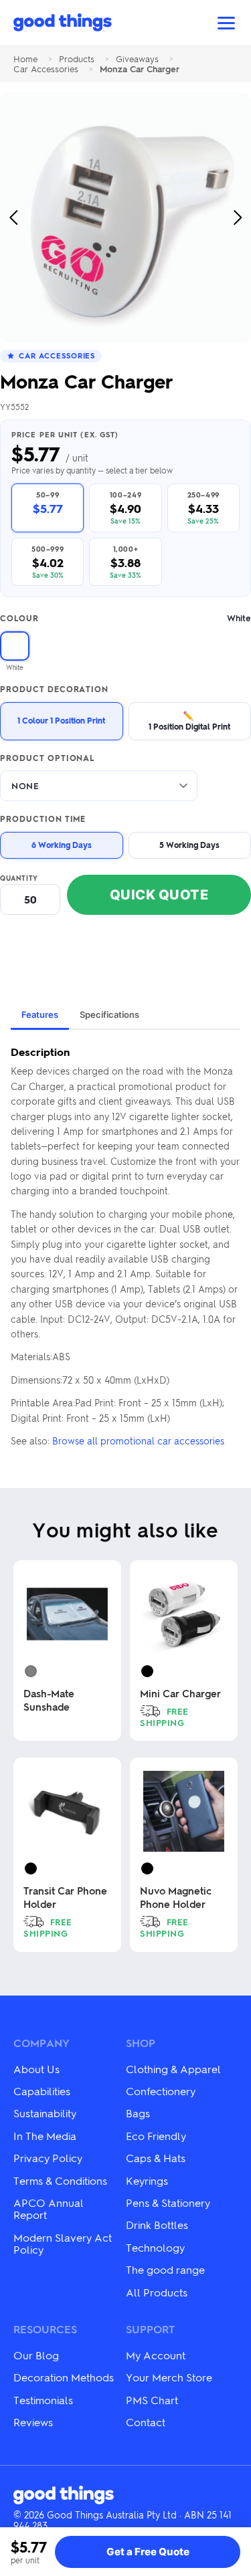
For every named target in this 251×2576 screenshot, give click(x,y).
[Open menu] (226, 23)
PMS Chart (152, 2400)
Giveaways (137, 59)
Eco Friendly (156, 2136)
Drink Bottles (157, 2225)
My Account (156, 2355)
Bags (138, 2113)
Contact (146, 2422)
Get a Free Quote (148, 2552)
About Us (36, 2069)
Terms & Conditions (60, 2180)
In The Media (45, 2136)
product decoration (54, 689)
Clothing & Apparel (173, 2069)
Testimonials (43, 2400)
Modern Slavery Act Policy (63, 2243)
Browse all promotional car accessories (138, 1440)
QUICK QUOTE (159, 895)
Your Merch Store (169, 2377)
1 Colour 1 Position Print (61, 720)
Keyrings (147, 2180)
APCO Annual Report (49, 2209)
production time (43, 819)
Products (77, 59)
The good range (165, 2269)
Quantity (19, 878)
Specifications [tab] (109, 1014)
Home (25, 59)
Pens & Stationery (168, 2203)
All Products (157, 2292)
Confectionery (161, 2091)
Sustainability (45, 2113)
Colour (125, 618)
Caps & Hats (156, 2158)
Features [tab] (40, 1014)
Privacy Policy (48, 2158)
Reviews (33, 2422)
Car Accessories (46, 69)
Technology (155, 2247)
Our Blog (36, 2355)
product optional (47, 758)
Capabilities (42, 2091)
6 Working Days (62, 845)
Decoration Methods (64, 2377)
